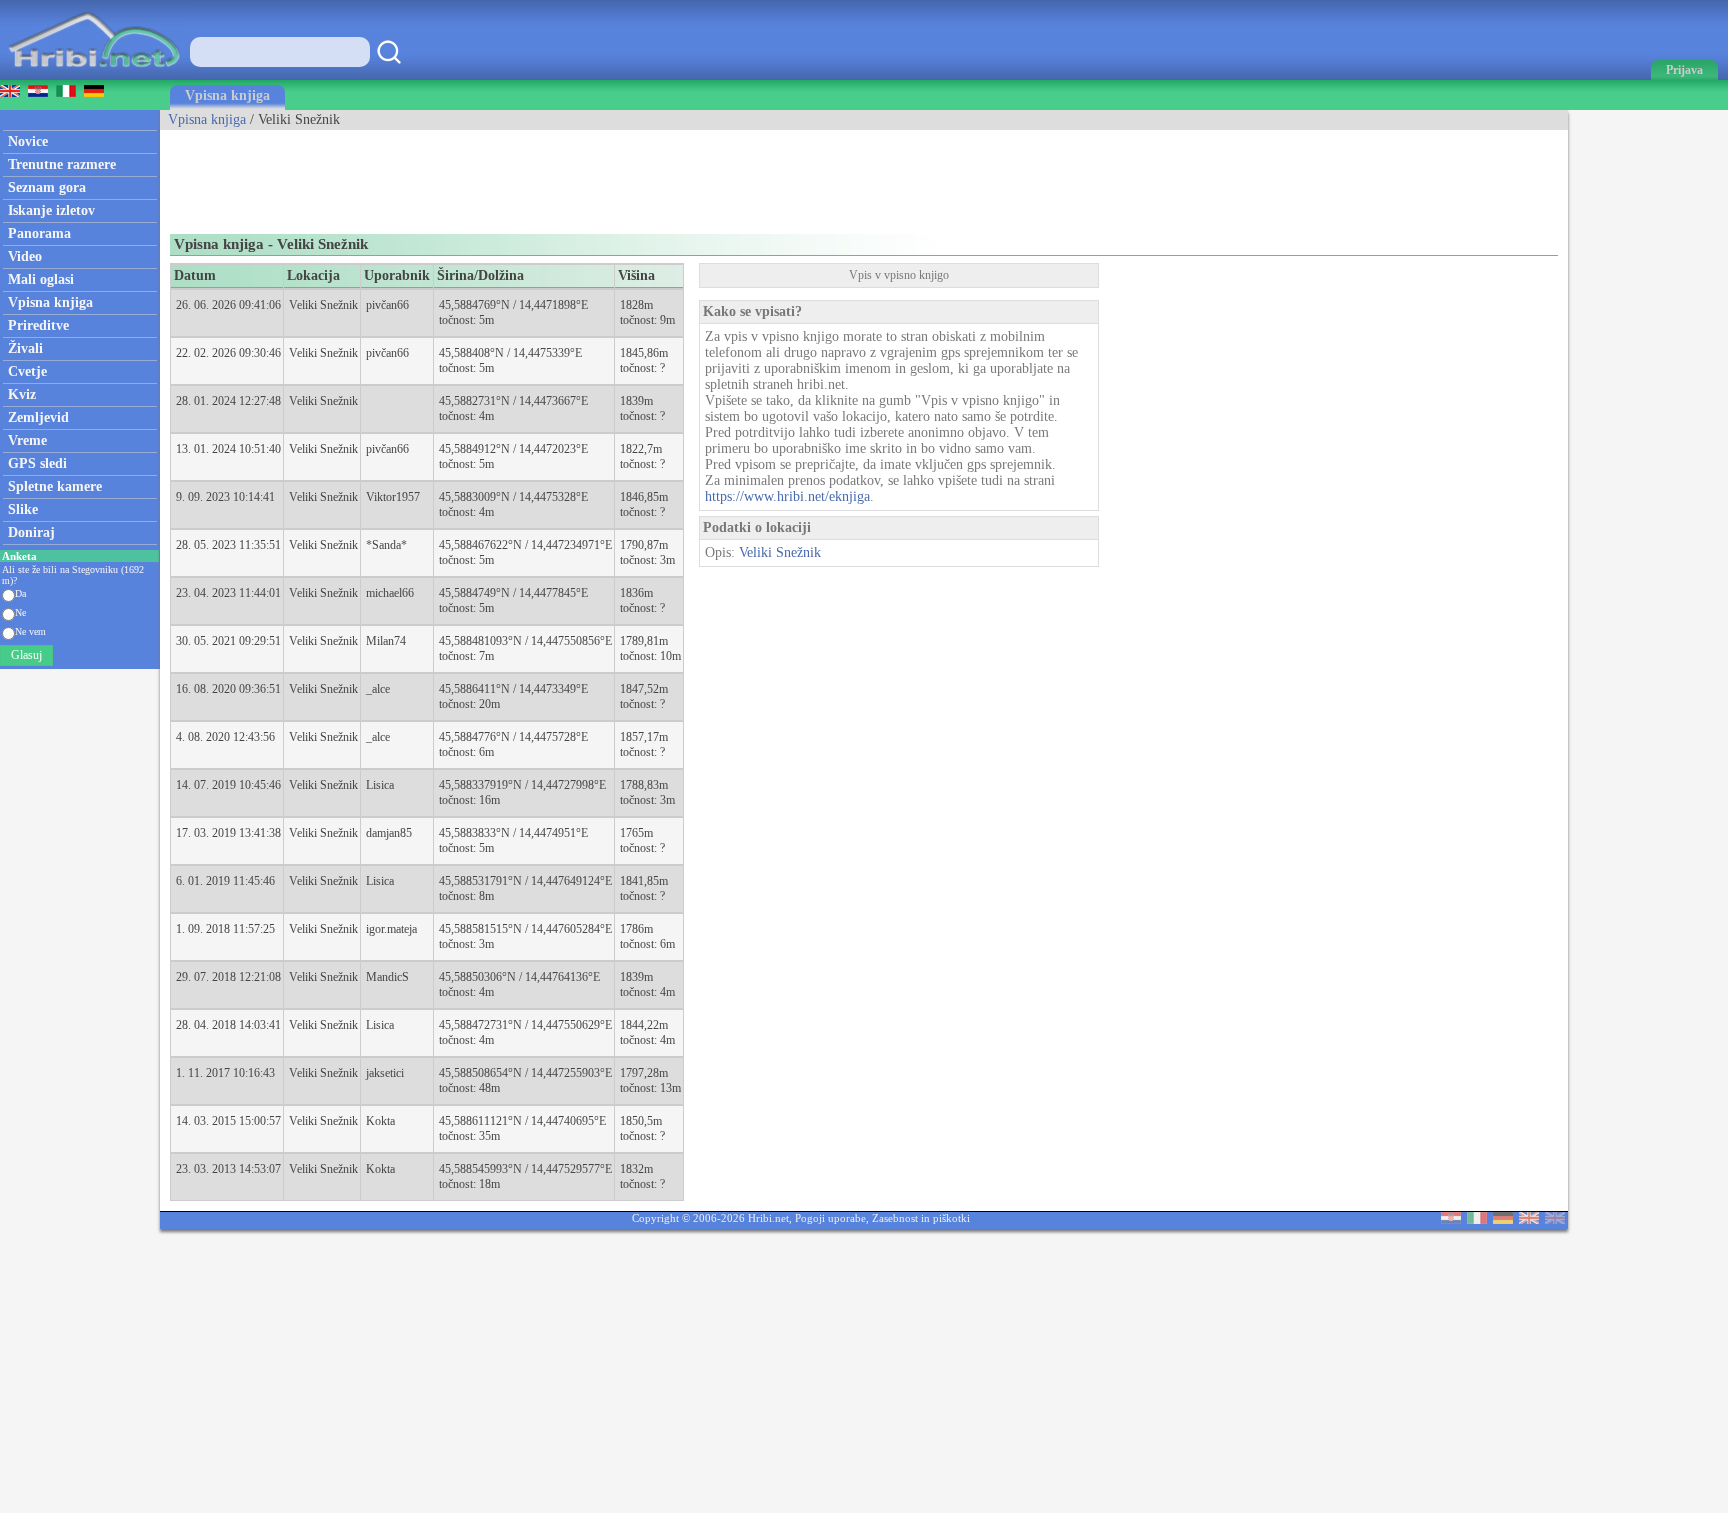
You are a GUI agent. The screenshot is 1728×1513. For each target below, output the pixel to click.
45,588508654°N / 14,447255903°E (525, 1073)
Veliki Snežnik (323, 305)
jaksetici (385, 1073)
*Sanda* (386, 545)
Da (20, 593)
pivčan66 (387, 305)
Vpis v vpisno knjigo (899, 275)
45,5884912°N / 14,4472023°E (513, 449)
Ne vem (30, 631)
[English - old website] (1555, 1219)
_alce (378, 689)
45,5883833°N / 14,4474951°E (513, 833)
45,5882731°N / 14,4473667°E (513, 401)
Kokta (380, 1121)
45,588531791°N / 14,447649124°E (525, 881)
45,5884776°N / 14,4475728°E (513, 737)
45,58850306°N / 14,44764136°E (519, 977)
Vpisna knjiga (227, 95)
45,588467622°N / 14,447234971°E (525, 545)
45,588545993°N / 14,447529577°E (525, 1169)
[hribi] (94, 75)
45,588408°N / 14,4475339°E (510, 353)
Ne (20, 612)
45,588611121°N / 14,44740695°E (522, 1121)
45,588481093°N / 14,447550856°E (525, 641)
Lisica (380, 785)
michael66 (390, 593)
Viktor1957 (393, 497)
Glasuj (26, 655)
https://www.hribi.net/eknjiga (787, 496)
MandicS (387, 977)
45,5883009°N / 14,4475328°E (513, 497)
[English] (1529, 1219)
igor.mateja (391, 929)
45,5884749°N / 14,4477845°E (513, 593)
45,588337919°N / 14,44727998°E (522, 785)
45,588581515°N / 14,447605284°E (525, 929)
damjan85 (389, 833)
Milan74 (386, 641)
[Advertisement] (524, 175)
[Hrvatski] (1451, 1219)
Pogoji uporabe (830, 1218)
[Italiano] (1477, 1219)
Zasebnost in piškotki (921, 1218)
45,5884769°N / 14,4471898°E (513, 305)
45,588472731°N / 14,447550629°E (525, 1025)
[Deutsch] (1503, 1219)
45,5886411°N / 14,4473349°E (513, 689)
